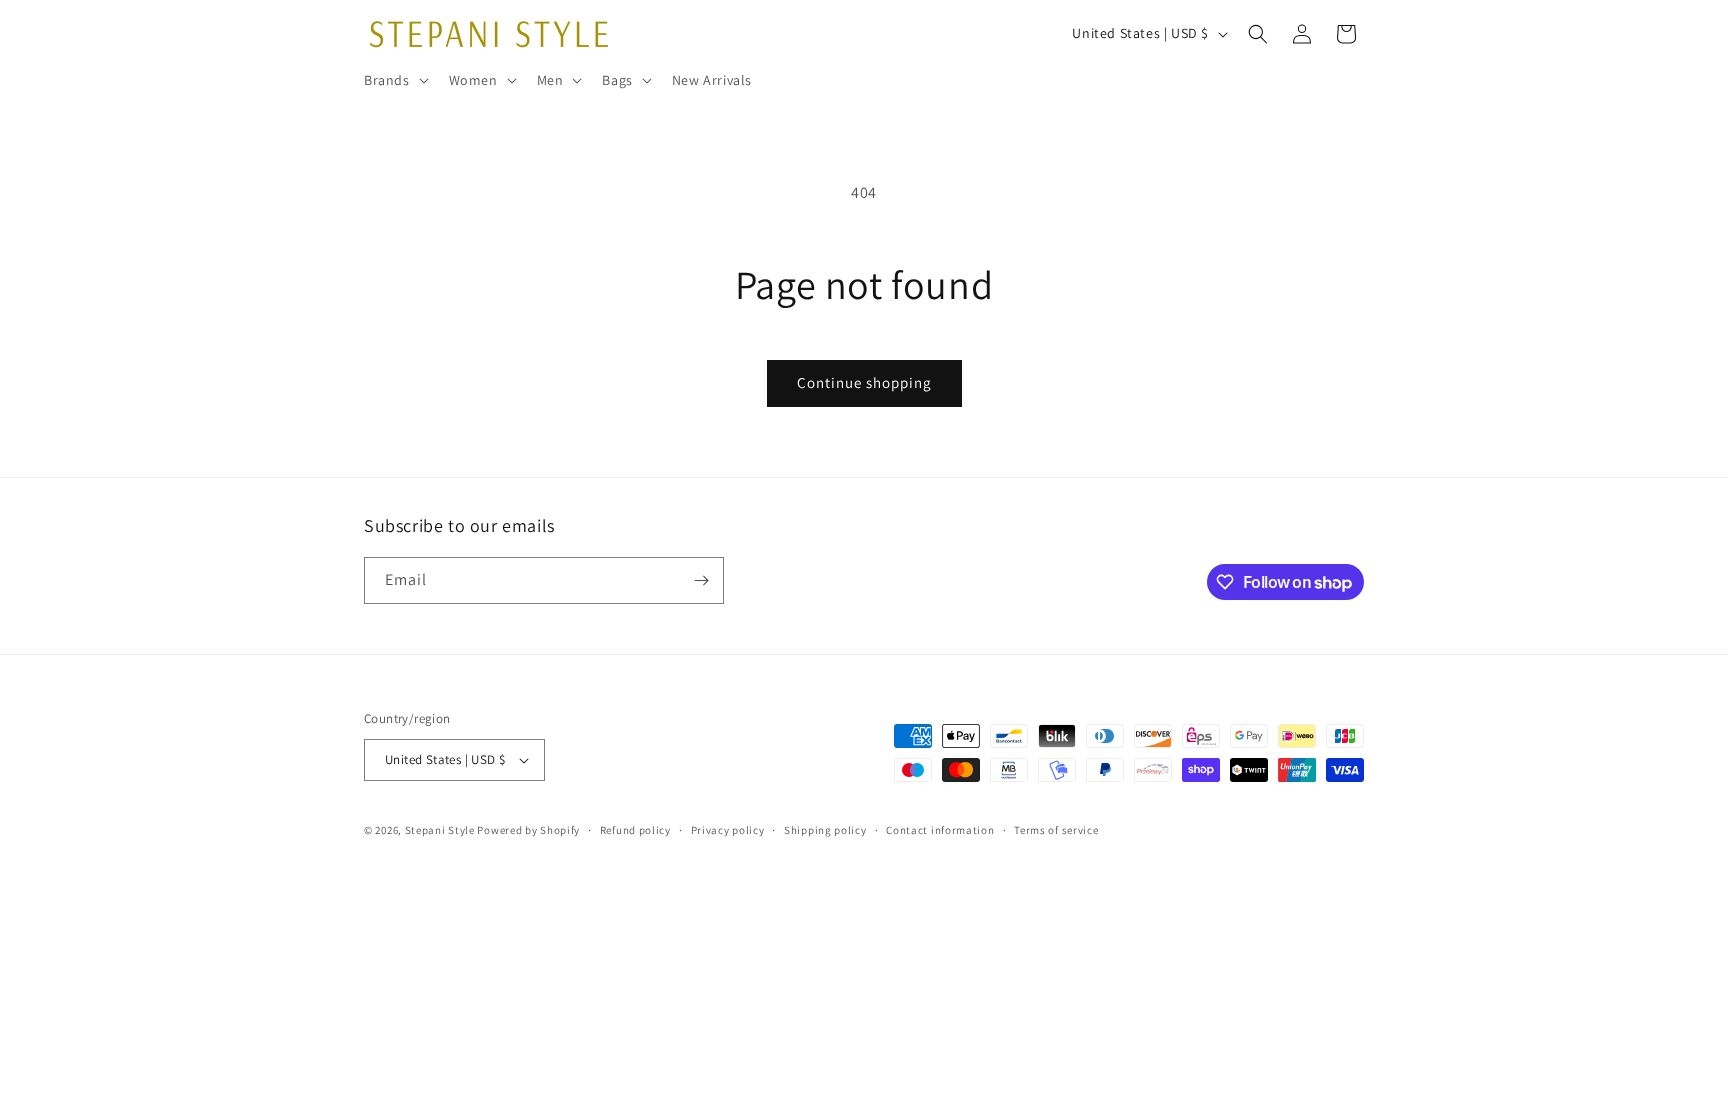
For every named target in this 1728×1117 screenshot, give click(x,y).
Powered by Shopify (528, 830)
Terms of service (1056, 830)
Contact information (940, 830)
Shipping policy (825, 830)
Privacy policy (728, 830)
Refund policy (635, 830)
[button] (394, 80)
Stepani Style (440, 830)
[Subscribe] (701, 580)
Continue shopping (864, 382)
